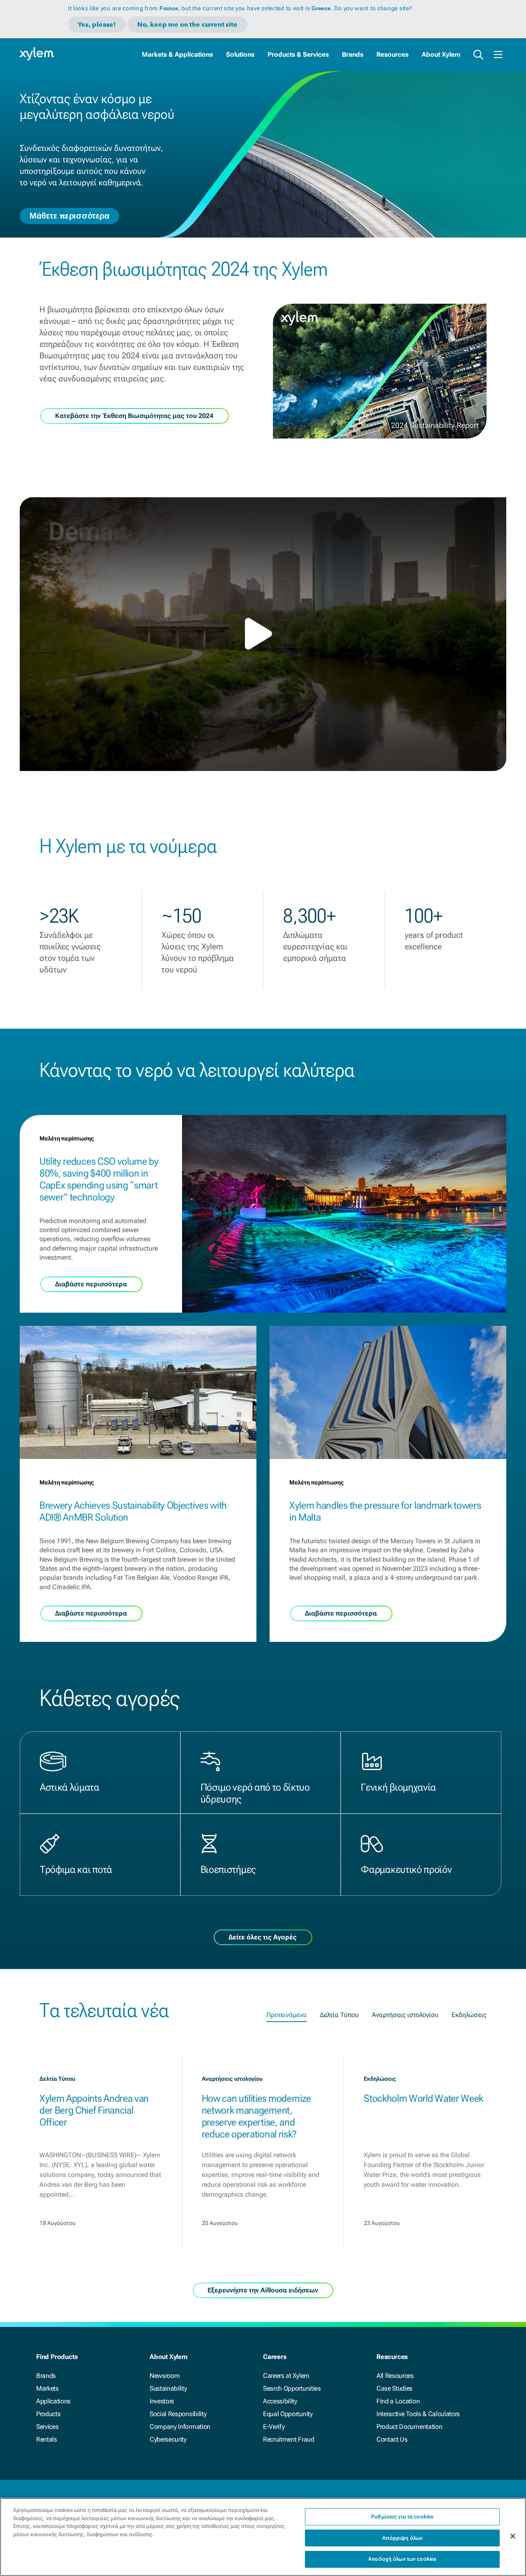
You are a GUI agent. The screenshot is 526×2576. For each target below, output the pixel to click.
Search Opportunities (292, 2388)
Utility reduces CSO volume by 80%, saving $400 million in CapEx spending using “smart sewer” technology (99, 1179)
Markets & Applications (177, 54)
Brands (353, 54)
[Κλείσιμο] (513, 2536)
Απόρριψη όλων (402, 2538)
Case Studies (394, 2388)
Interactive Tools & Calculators (418, 2414)
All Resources (395, 2376)
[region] (263, 2537)
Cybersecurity (168, 2439)
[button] (263, 634)
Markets (47, 2388)
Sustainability (168, 2388)
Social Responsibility (178, 2414)
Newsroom (165, 2376)
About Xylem (441, 54)
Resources (392, 54)
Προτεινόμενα (286, 2015)
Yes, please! (97, 24)
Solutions (240, 54)
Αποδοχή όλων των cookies (402, 2559)
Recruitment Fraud (289, 2439)
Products (48, 2414)
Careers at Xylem (286, 2376)
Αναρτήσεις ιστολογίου (405, 2015)
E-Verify (274, 2427)
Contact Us (392, 2439)
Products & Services (298, 54)
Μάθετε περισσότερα (69, 215)
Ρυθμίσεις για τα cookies (402, 2517)
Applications (53, 2401)
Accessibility (280, 2401)
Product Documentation (409, 2427)
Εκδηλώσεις (469, 2015)
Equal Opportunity (288, 2414)
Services (47, 2427)
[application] (263, 634)
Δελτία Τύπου (339, 2015)
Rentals (47, 2439)
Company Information (180, 2427)
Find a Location (398, 2401)
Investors (162, 2401)
